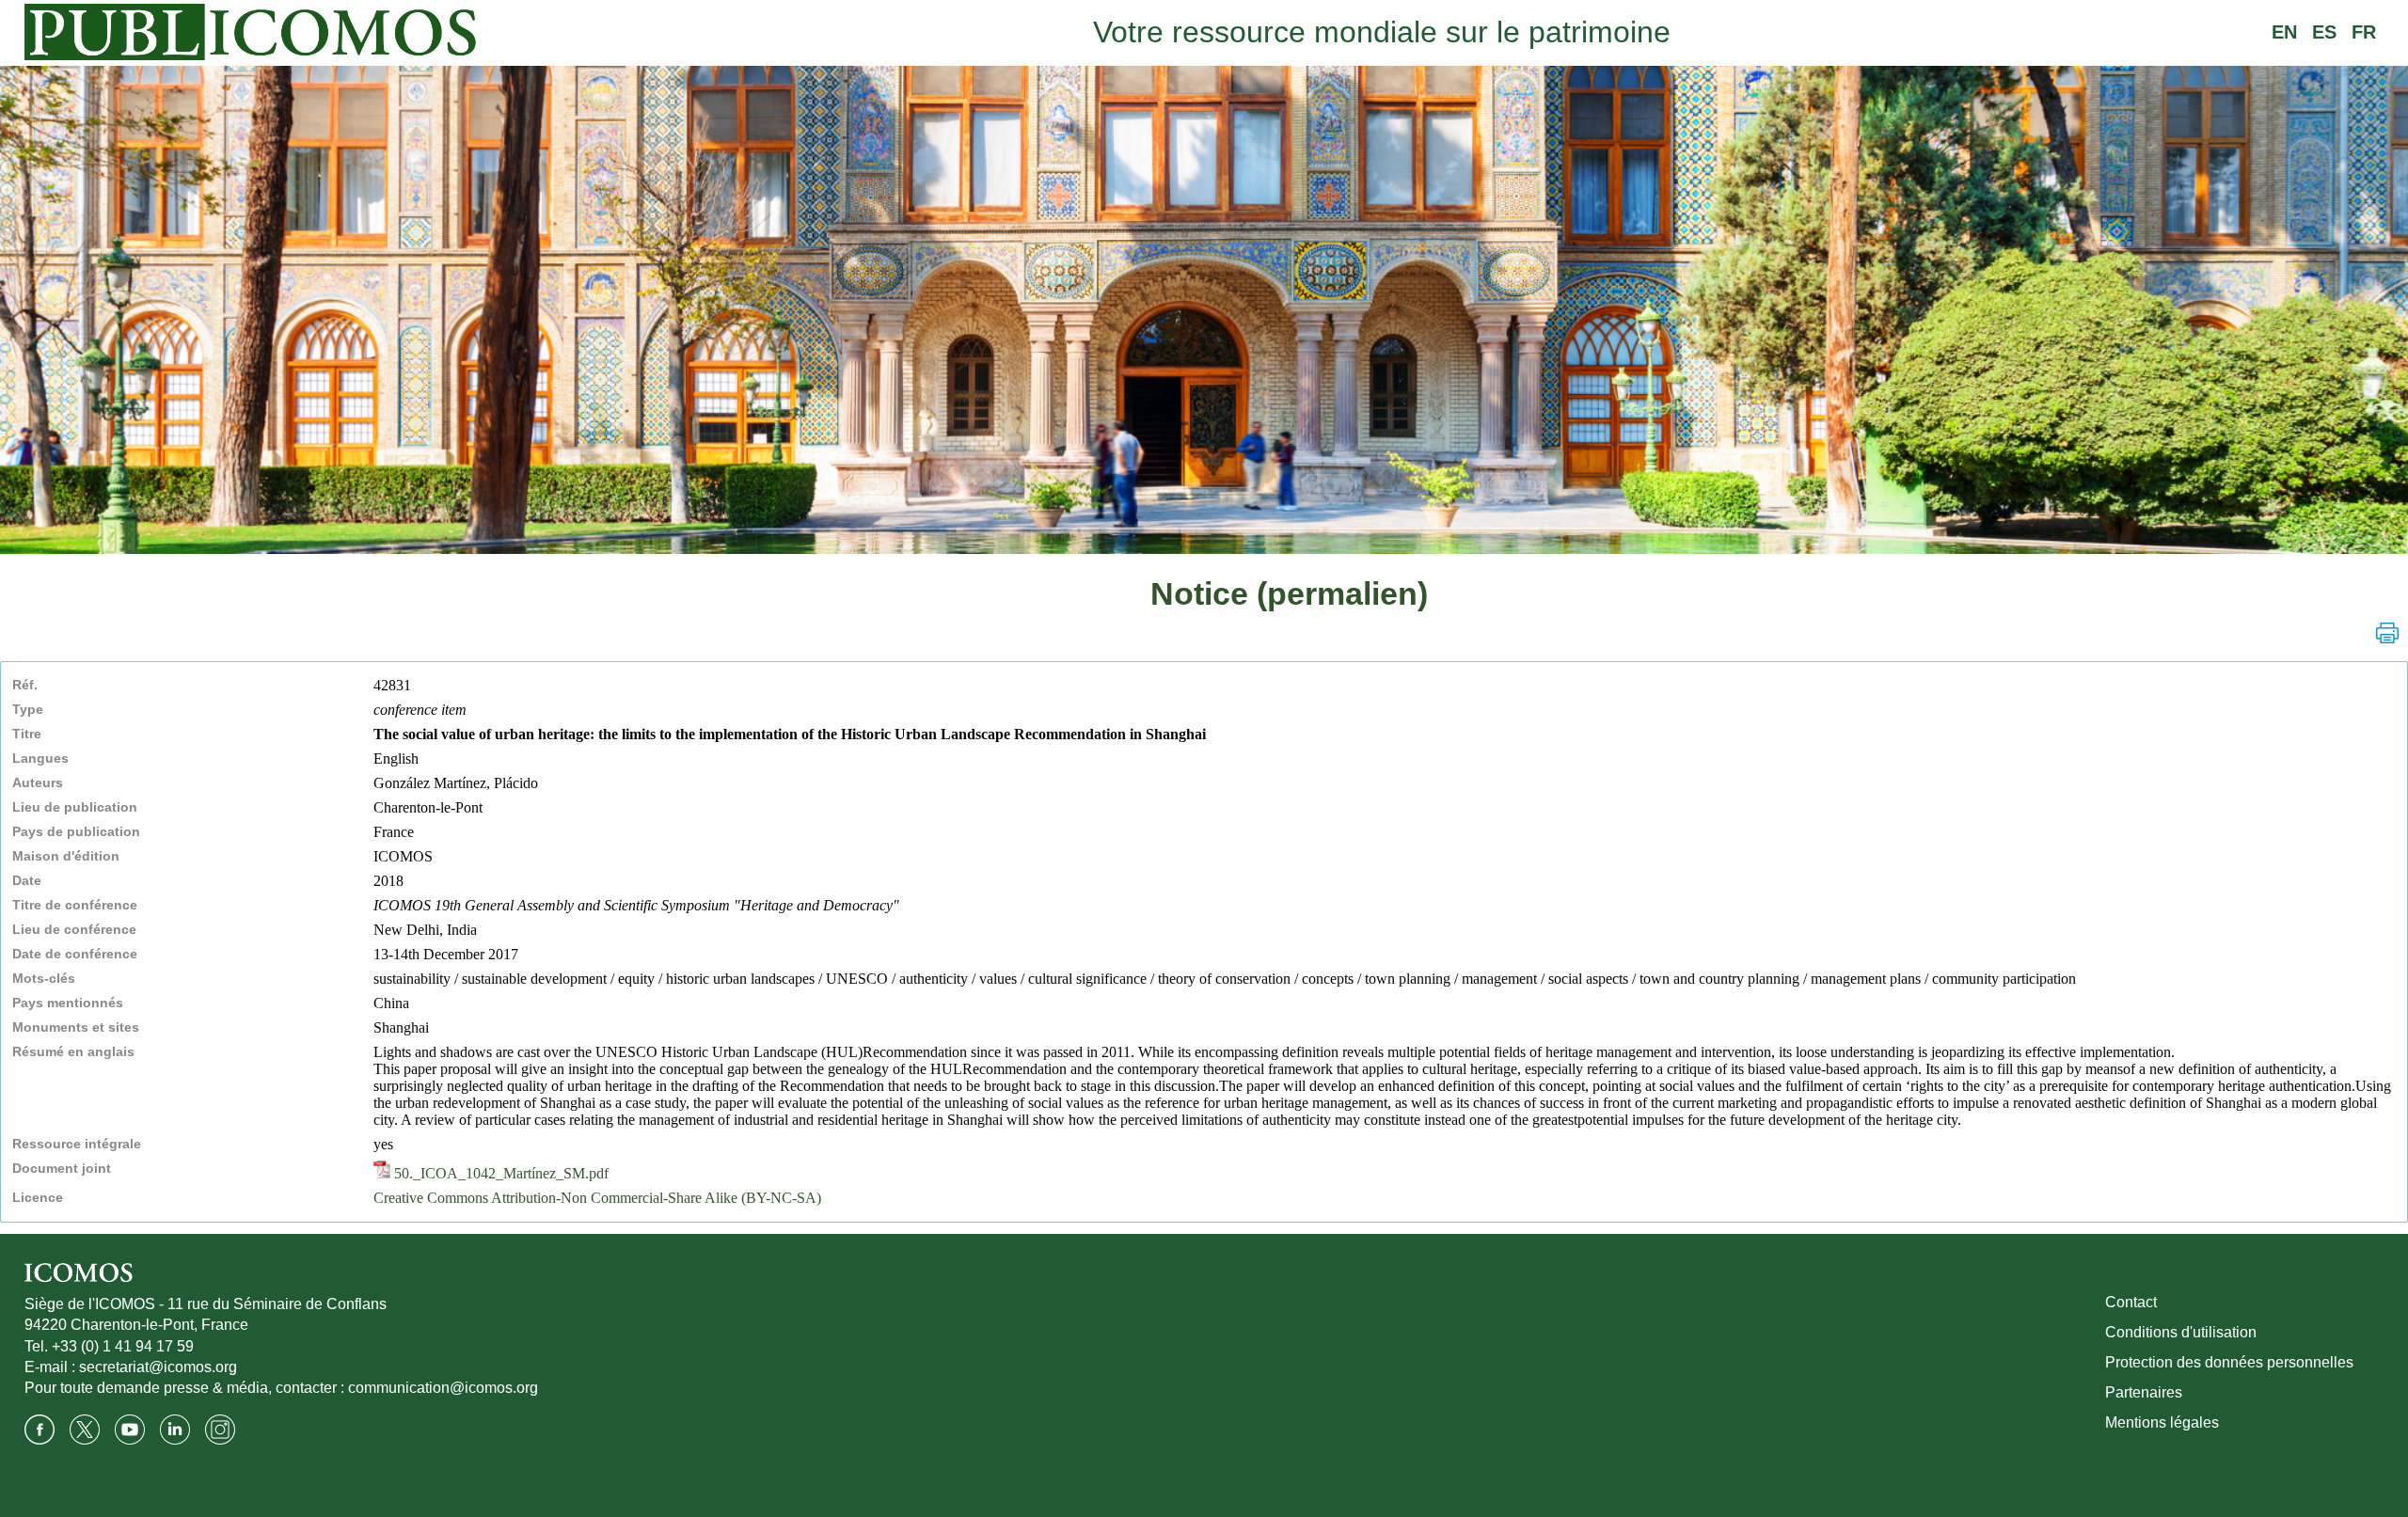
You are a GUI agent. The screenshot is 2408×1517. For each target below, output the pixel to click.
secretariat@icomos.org (158, 1367)
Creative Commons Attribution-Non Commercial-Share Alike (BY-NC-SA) (597, 1198)
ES (2324, 32)
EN (2284, 32)
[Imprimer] (2387, 633)
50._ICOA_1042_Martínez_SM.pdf (499, 1173)
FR (2364, 32)
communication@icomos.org (443, 1388)
